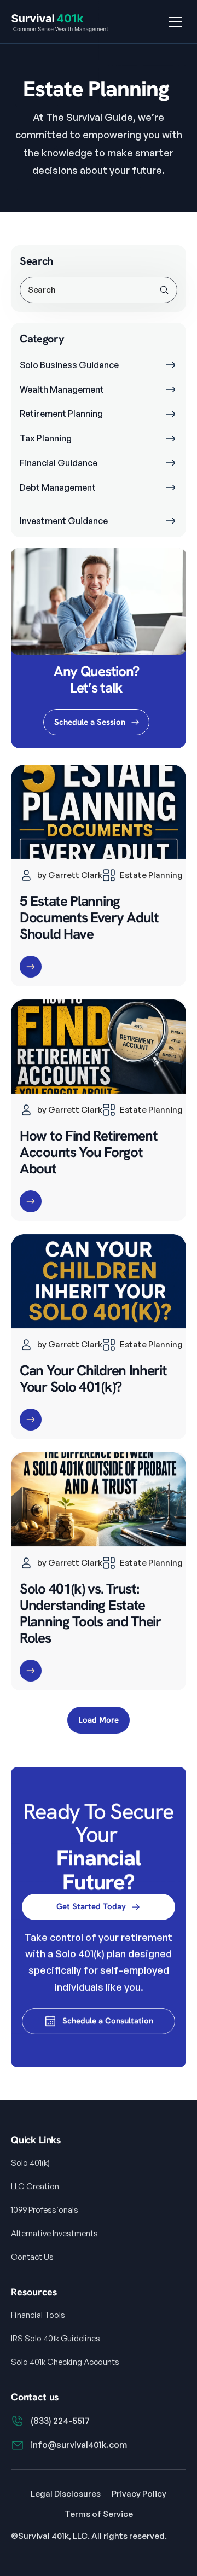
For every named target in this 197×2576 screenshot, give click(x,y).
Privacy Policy (139, 2494)
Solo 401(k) (30, 2163)
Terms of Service (99, 2514)
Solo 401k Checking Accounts (65, 2362)
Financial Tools (38, 2315)
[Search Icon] (98, 290)
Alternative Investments (54, 2233)
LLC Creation (35, 2186)
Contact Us (32, 2257)
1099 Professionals (45, 2210)
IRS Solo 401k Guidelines (56, 2338)
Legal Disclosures (66, 2494)
